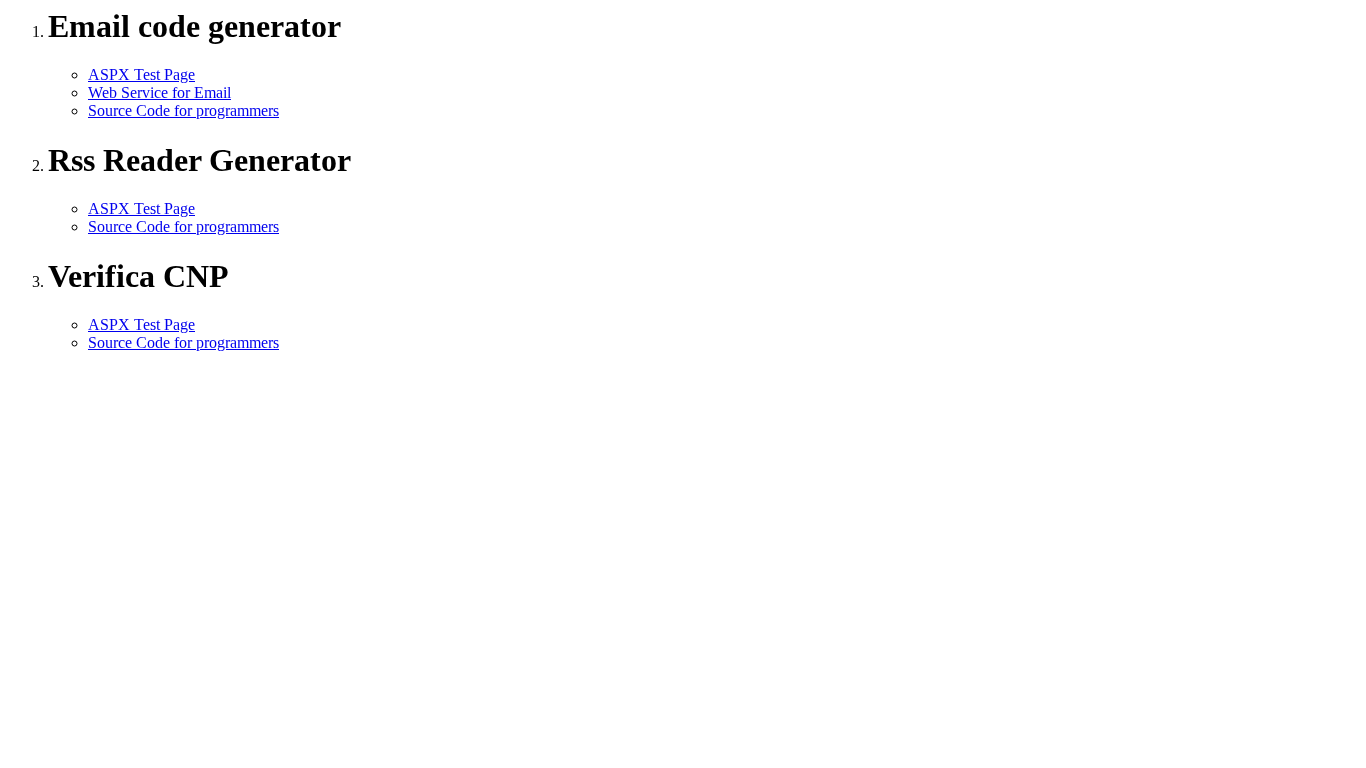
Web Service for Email (159, 92)
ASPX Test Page (141, 74)
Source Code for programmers (183, 110)
